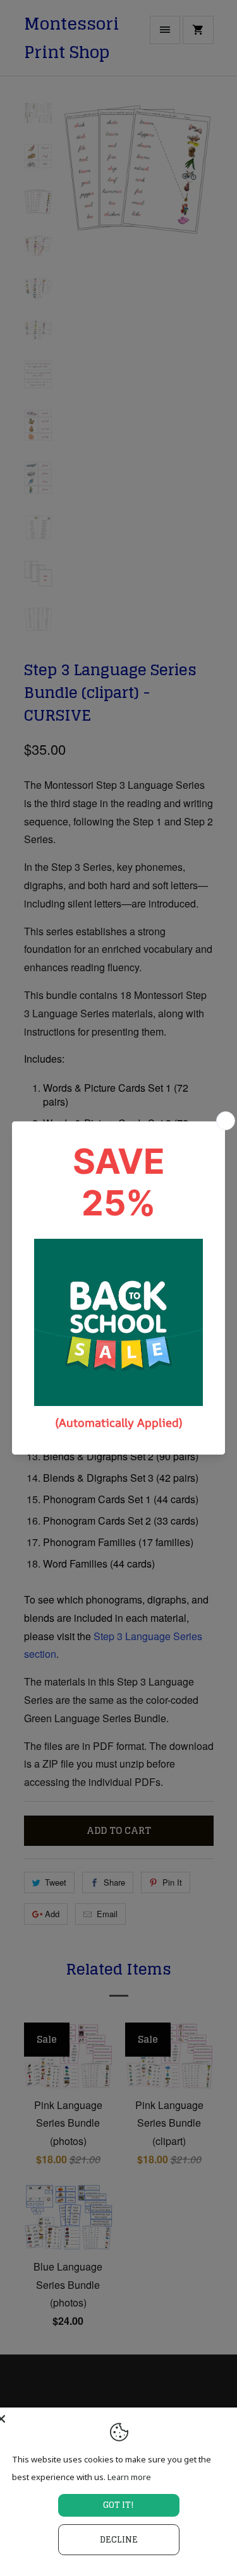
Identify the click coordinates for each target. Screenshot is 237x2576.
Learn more (129, 2477)
